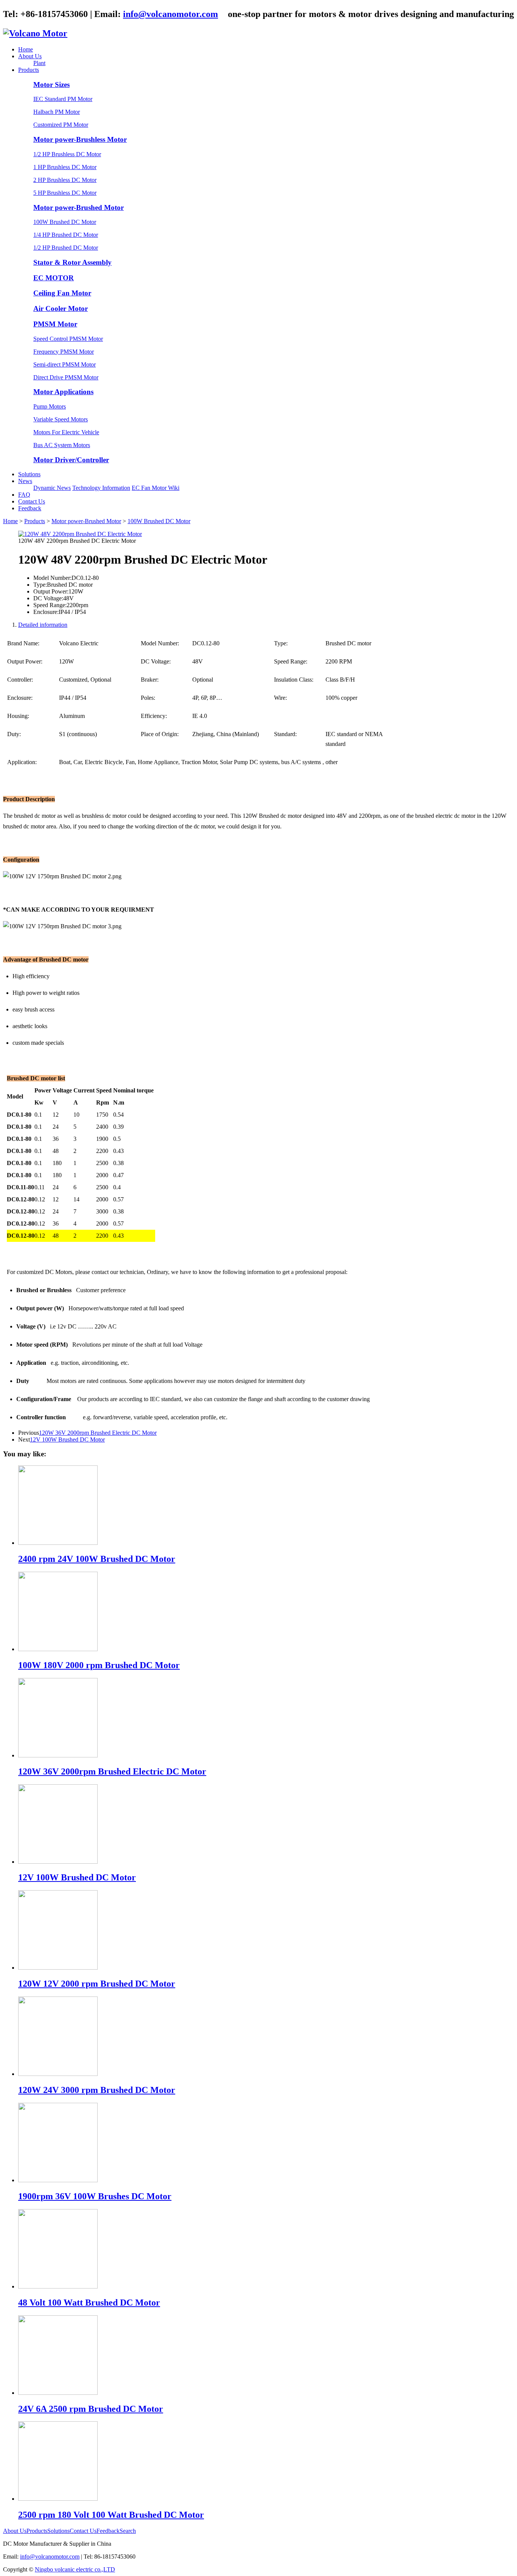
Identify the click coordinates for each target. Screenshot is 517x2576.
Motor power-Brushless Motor (80, 139)
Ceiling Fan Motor (62, 293)
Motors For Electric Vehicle (66, 432)
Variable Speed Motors (61, 419)
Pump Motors (50, 406)
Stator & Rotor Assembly (72, 262)
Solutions (29, 474)
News (25, 481)
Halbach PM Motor (57, 112)
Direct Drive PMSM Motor (66, 377)
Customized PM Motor (61, 125)
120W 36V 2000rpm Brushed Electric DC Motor (98, 1433)
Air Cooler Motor (61, 308)
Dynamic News (52, 488)
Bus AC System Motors (62, 445)
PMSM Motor (55, 324)
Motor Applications (63, 392)
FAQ (24, 495)
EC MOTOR (54, 278)
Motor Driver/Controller (71, 460)
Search (128, 2531)
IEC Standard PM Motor (63, 99)
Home (26, 49)
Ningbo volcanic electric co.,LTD (75, 2569)
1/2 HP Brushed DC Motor (66, 248)
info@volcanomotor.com (171, 14)
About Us (30, 56)
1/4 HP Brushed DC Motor (66, 235)
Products (29, 70)
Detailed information (43, 625)
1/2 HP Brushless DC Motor (67, 154)
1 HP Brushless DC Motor (65, 167)
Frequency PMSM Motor (64, 352)
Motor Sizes (51, 85)
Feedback (30, 508)
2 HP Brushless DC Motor (65, 180)
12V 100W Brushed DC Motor (67, 1439)
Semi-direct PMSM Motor (65, 364)
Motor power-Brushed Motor (79, 207)
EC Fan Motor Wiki (156, 488)
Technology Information (101, 488)
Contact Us (32, 501)
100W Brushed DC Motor (65, 222)
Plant (39, 63)
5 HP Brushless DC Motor (65, 193)
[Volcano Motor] (35, 33)
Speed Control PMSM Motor (68, 339)
